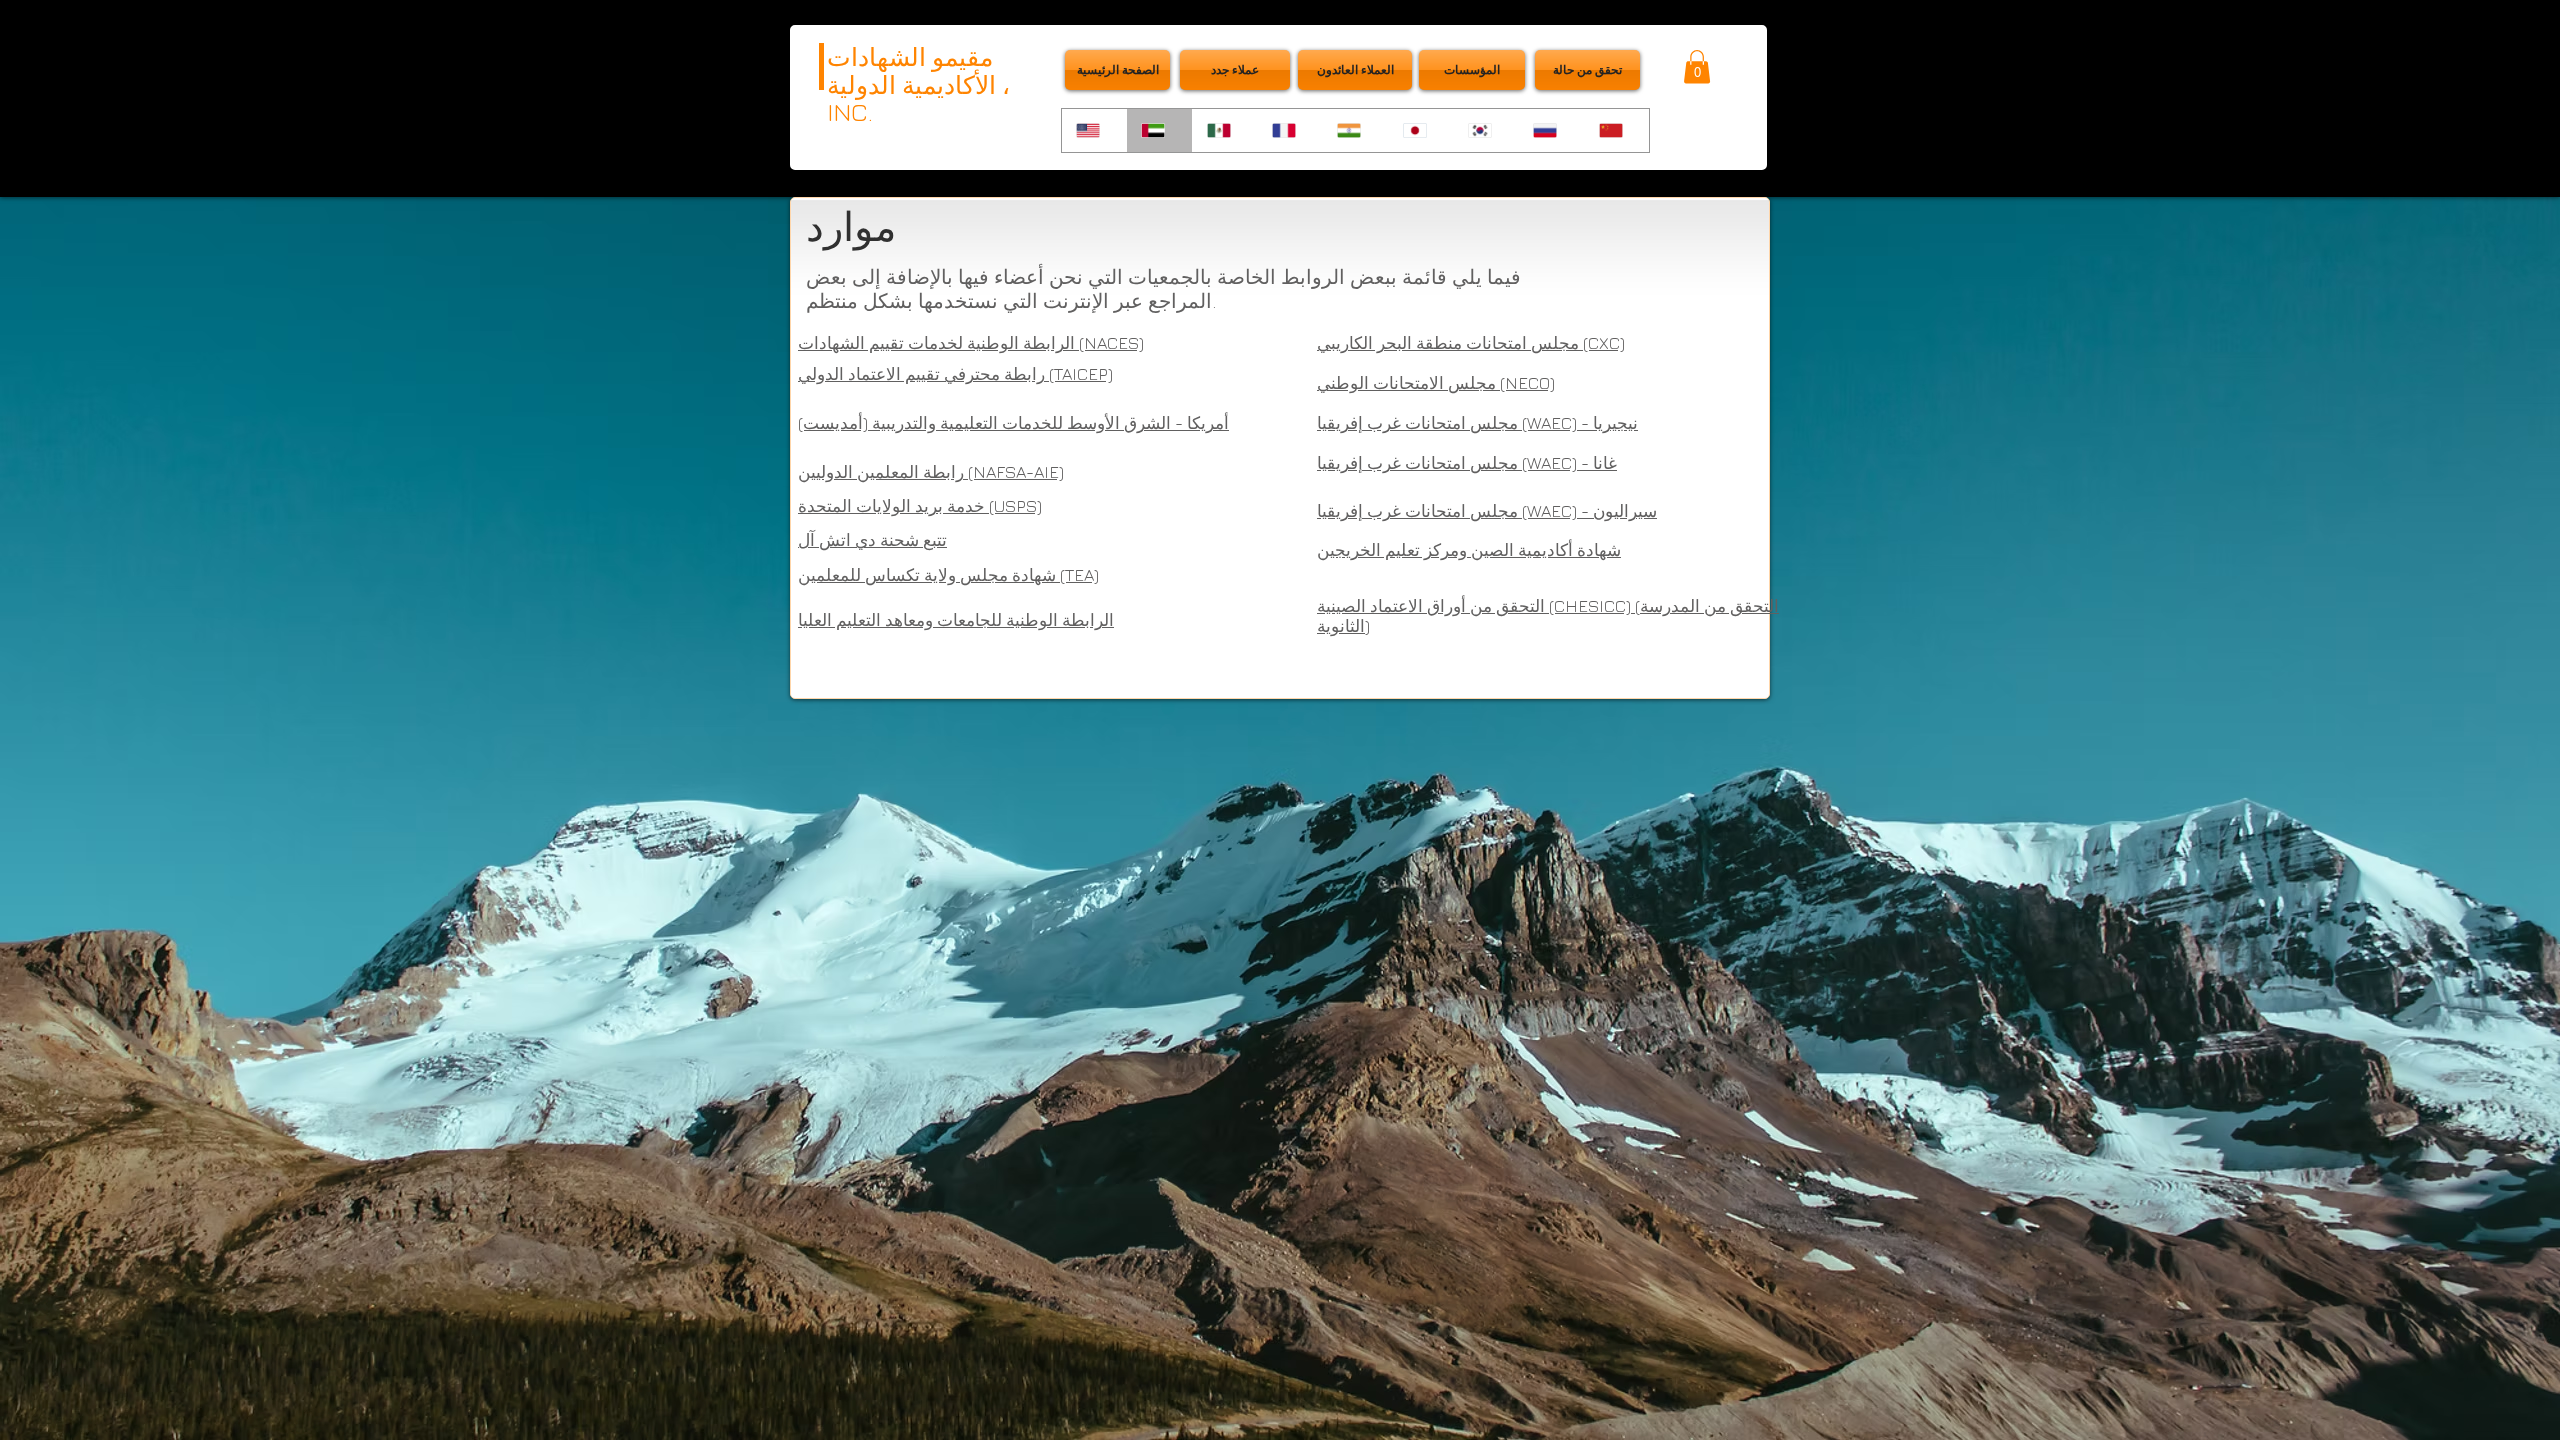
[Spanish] (1224, 130)
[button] (1587, 70)
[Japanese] (1420, 130)
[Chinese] (1616, 130)
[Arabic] (1158, 130)
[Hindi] (1354, 130)
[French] (1289, 130)
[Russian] (1550, 130)
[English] (1094, 130)
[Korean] (1485, 130)
